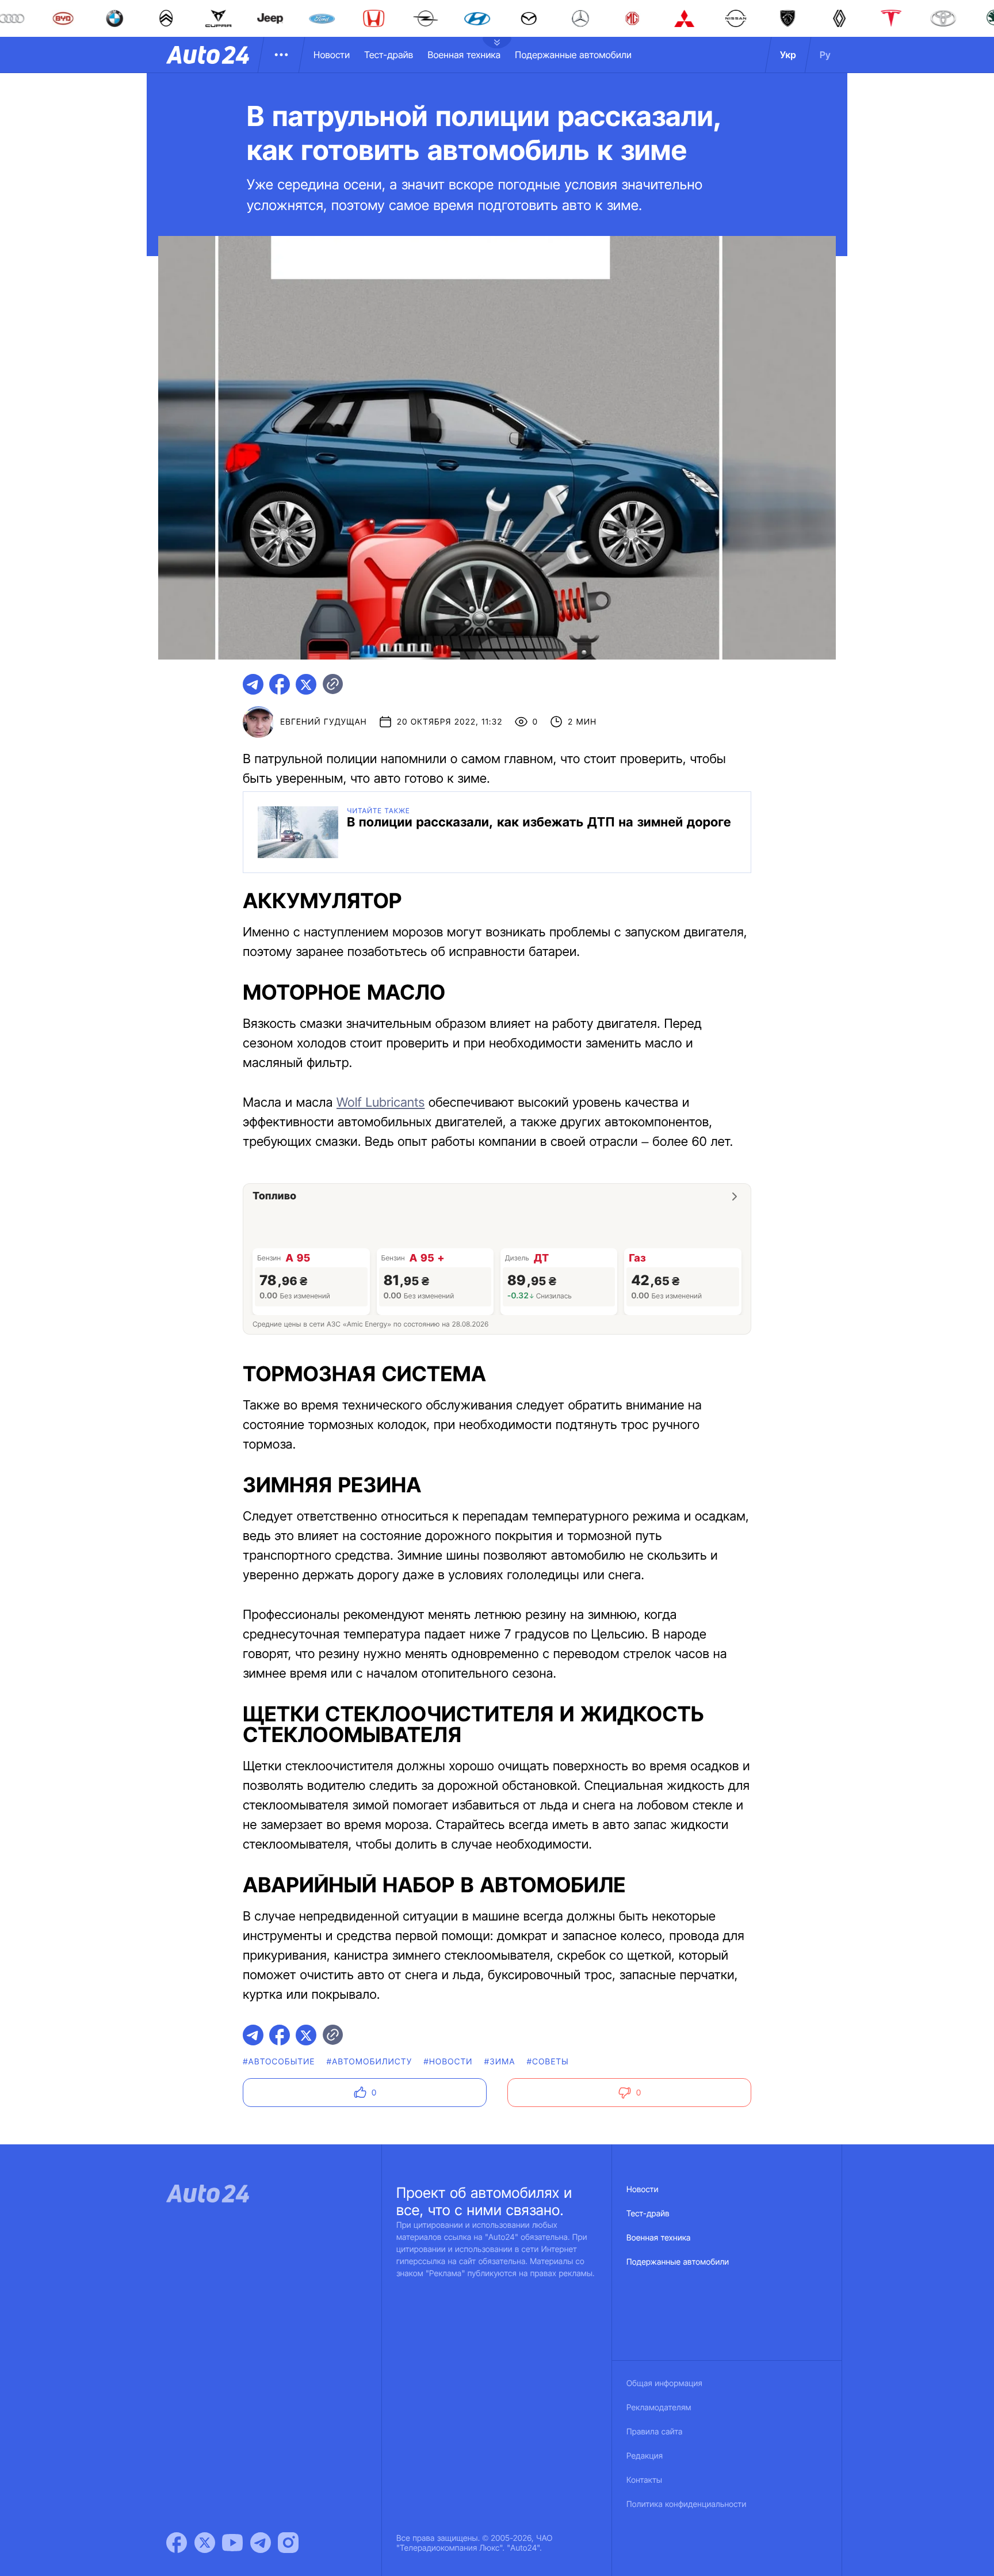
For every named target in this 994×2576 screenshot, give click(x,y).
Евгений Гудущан (324, 722)
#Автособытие (279, 2062)
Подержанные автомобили (573, 55)
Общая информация (664, 2383)
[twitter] (306, 684)
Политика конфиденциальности (686, 2504)
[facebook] (280, 684)
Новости (332, 55)
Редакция (645, 2456)
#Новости (448, 2062)
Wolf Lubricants (381, 1103)
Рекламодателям (659, 2408)
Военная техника (464, 55)
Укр (788, 55)
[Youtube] (232, 2543)
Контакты (644, 2480)
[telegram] (253, 684)
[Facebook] (177, 2543)
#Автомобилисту (370, 2062)
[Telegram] (261, 2543)
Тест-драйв (389, 55)
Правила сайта (655, 2432)
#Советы (548, 2062)
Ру (825, 55)
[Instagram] (288, 2543)
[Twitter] (205, 2543)
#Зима (500, 2062)
